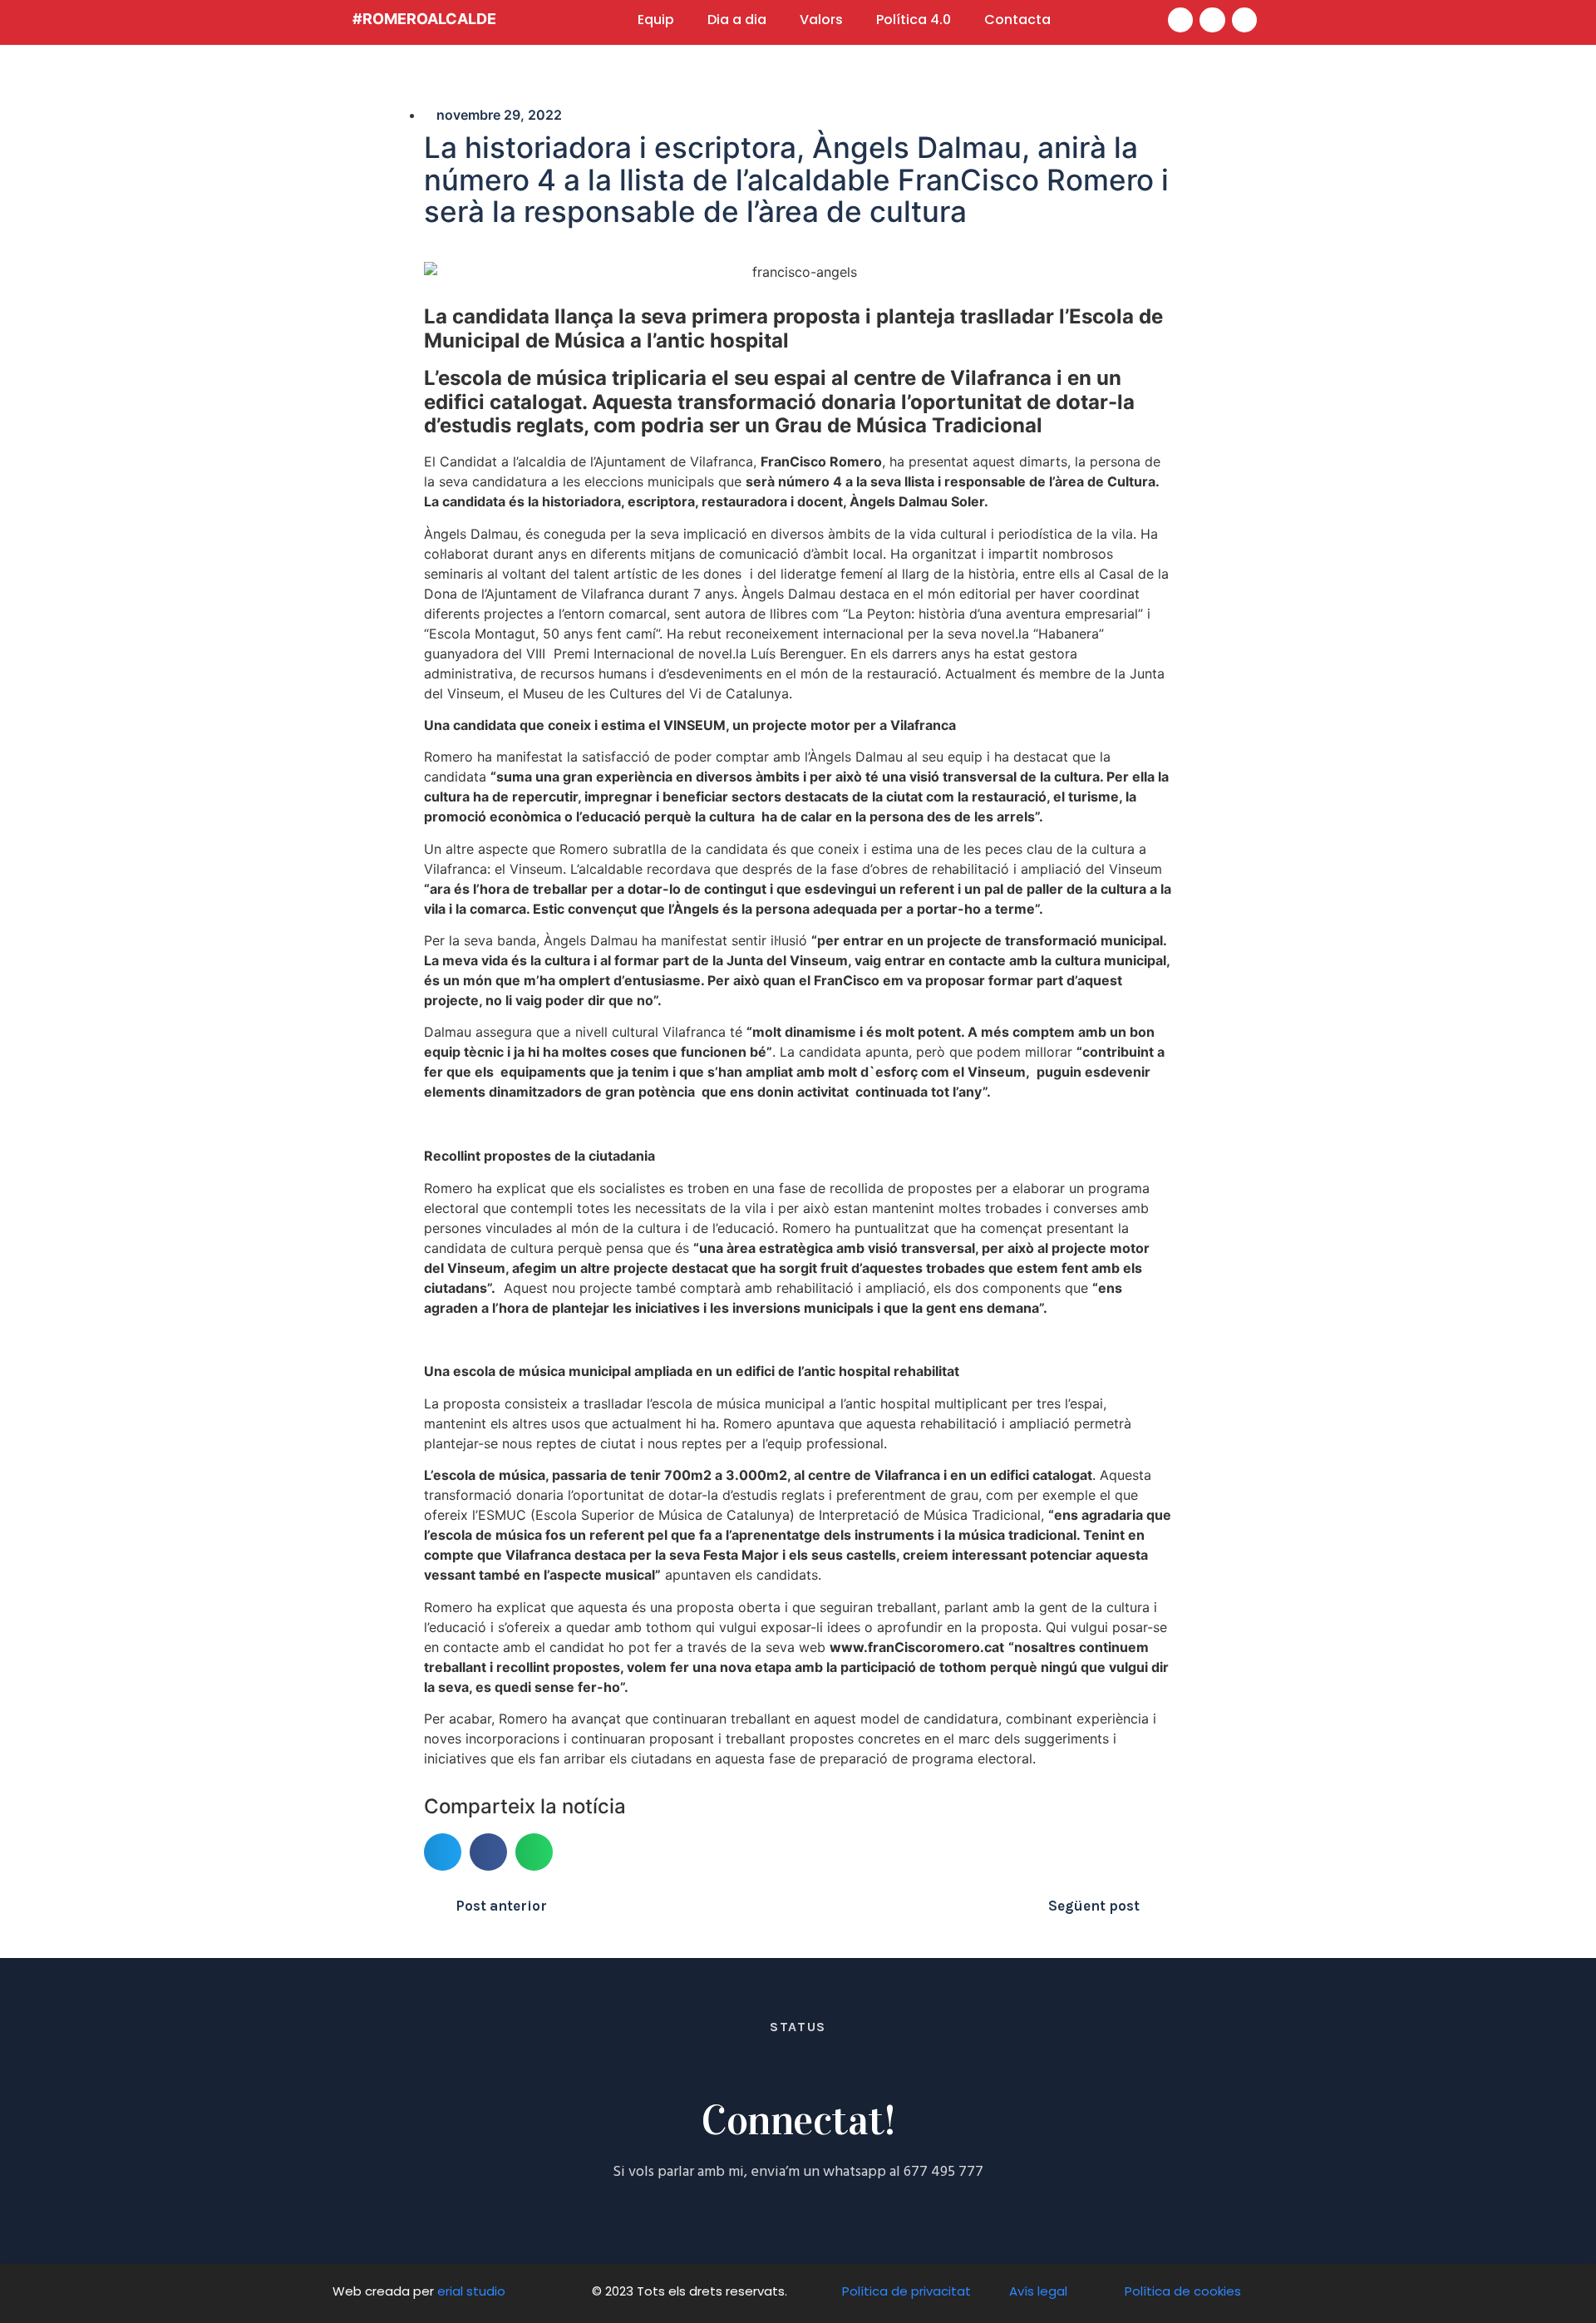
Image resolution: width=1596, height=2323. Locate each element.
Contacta (1017, 20)
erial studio (473, 2291)
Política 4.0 (914, 20)
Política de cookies (1183, 2291)
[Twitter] (1212, 20)
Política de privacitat (906, 2291)
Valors (821, 20)
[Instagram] (1245, 20)
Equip (656, 20)
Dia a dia (737, 20)
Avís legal (1038, 2291)
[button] (443, 1852)
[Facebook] (1181, 20)
